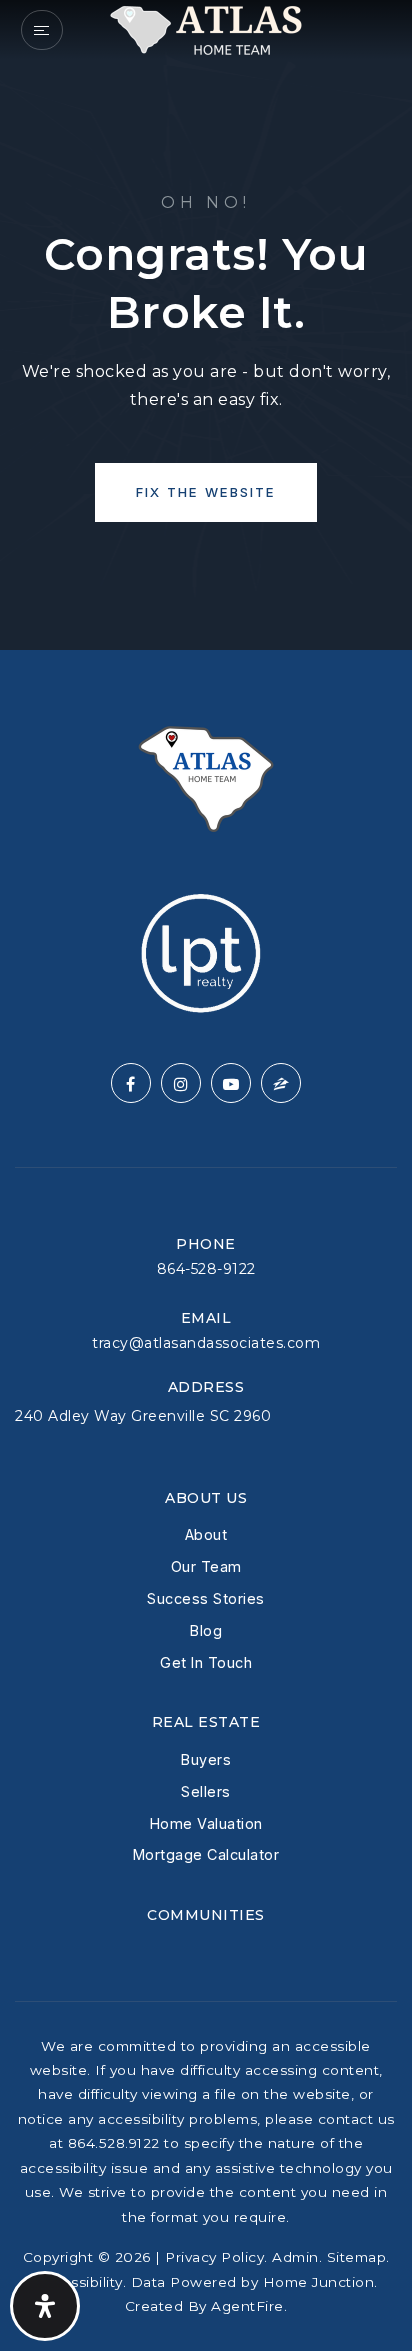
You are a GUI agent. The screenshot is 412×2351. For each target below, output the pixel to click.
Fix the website (206, 492)
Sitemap (357, 2257)
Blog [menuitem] (206, 1630)
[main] (206, 325)
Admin (295, 2257)
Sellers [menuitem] (206, 1791)
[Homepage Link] (206, 28)
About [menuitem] (206, 1534)
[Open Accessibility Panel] (45, 2306)
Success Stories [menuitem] (206, 1598)
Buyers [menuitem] (206, 1759)
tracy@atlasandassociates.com (206, 1343)
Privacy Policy (214, 2257)
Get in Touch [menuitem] (206, 1662)
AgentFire (247, 2306)
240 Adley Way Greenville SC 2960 (143, 1416)
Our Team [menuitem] (206, 1566)
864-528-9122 (206, 1269)
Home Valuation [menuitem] (206, 1823)
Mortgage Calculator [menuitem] (206, 1854)
